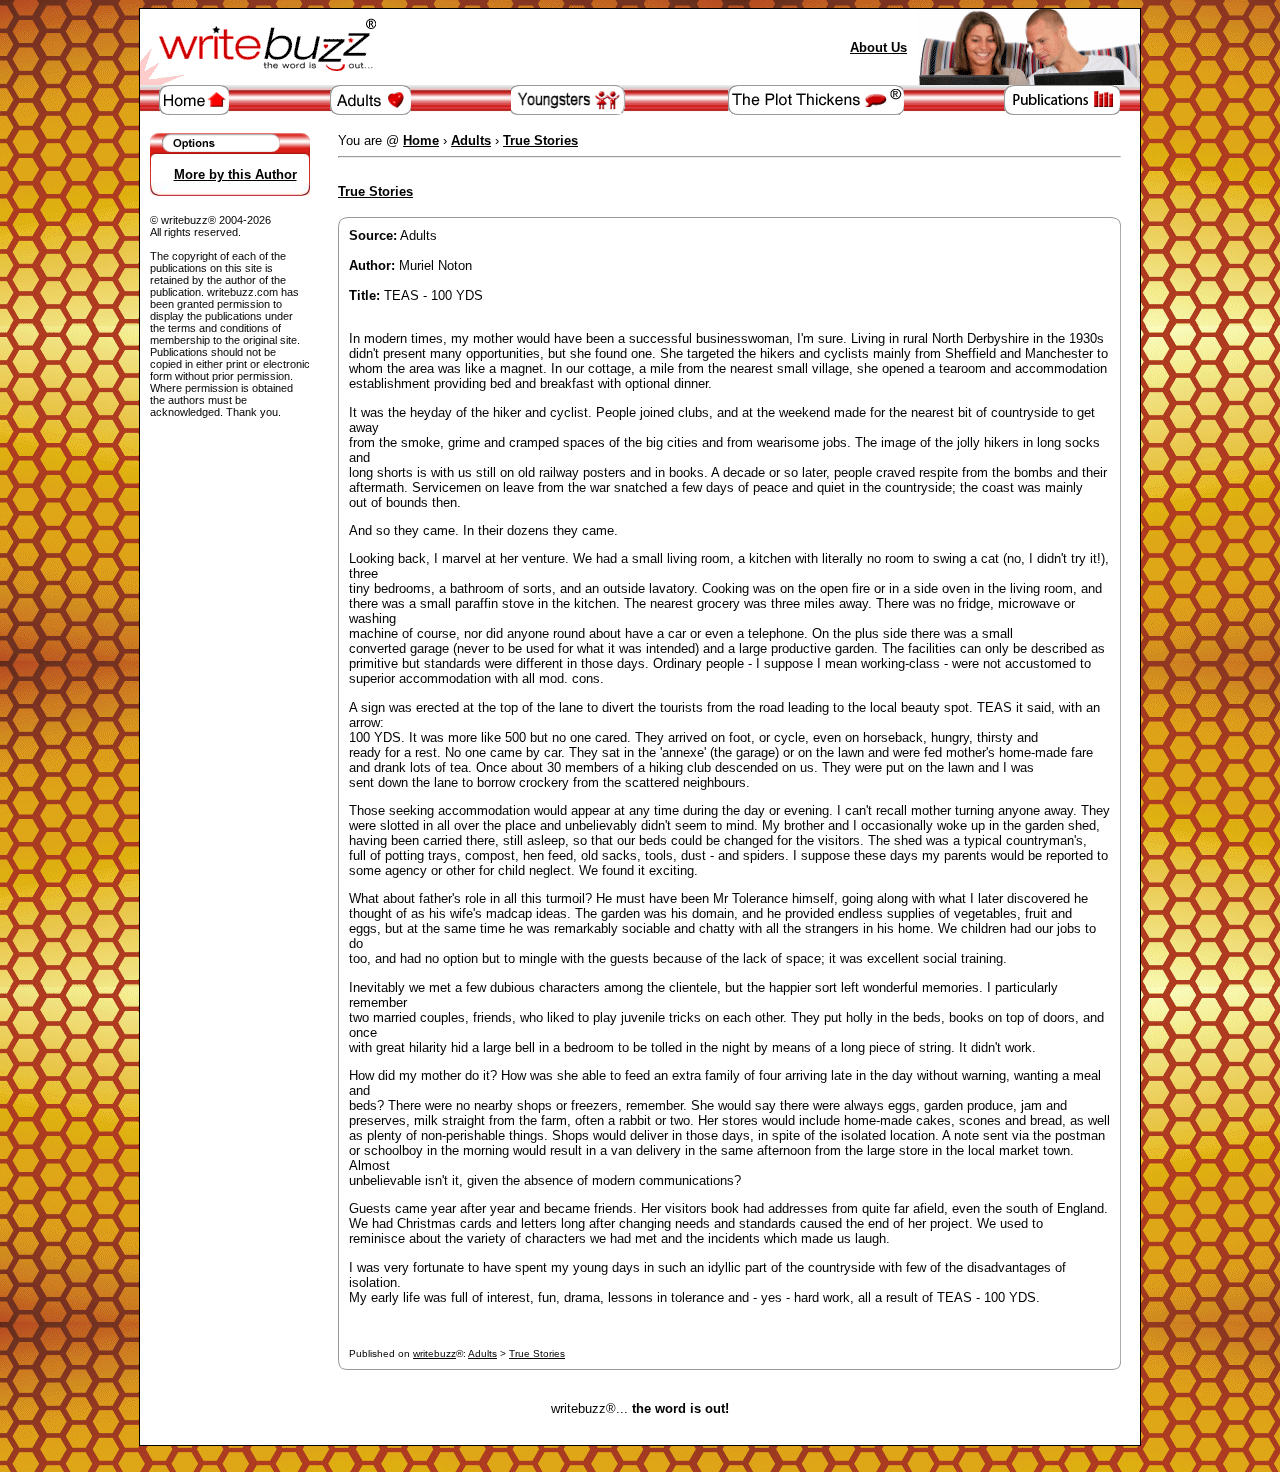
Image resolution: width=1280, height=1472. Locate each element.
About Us (878, 47)
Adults (482, 1353)
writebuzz (434, 1353)
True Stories (537, 1353)
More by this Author (235, 174)
